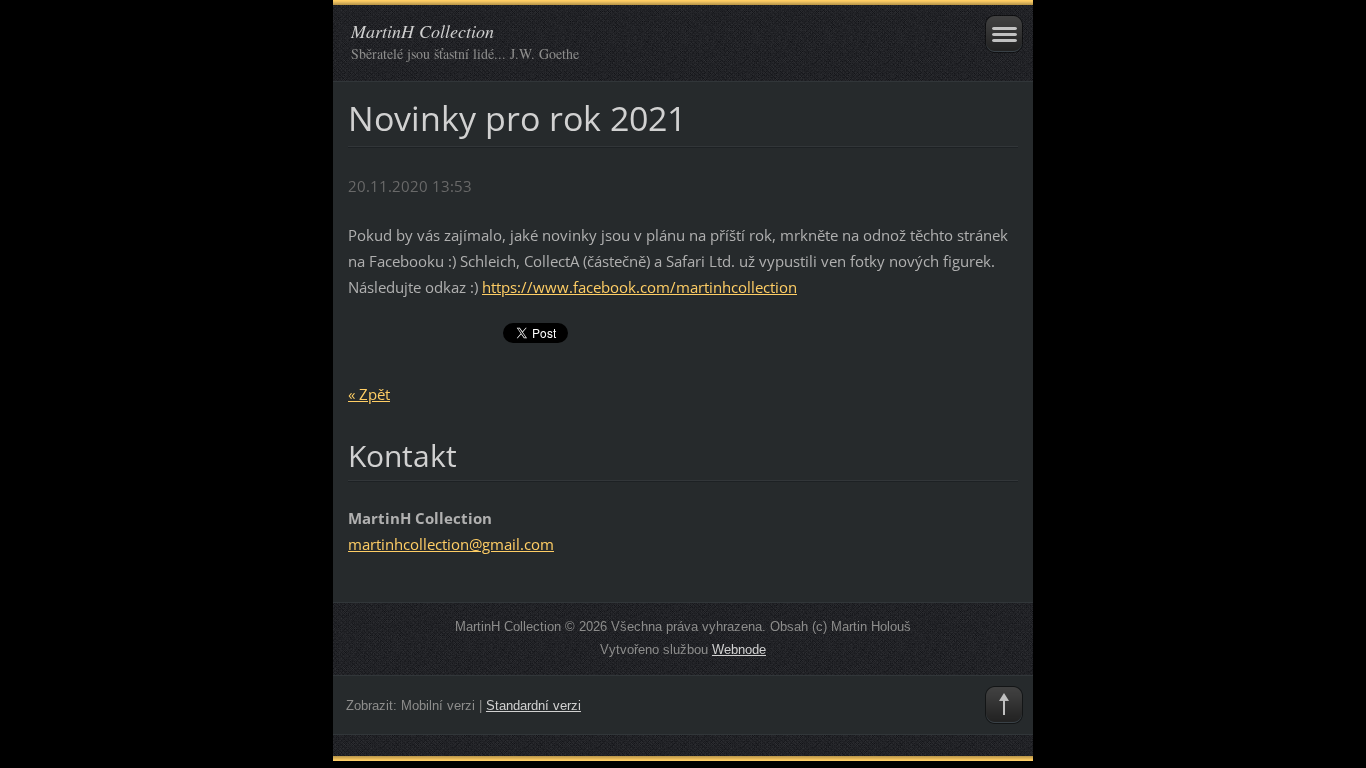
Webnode (739, 649)
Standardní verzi (533, 705)
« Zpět (369, 394)
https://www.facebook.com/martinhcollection (639, 287)
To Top (1004, 705)
